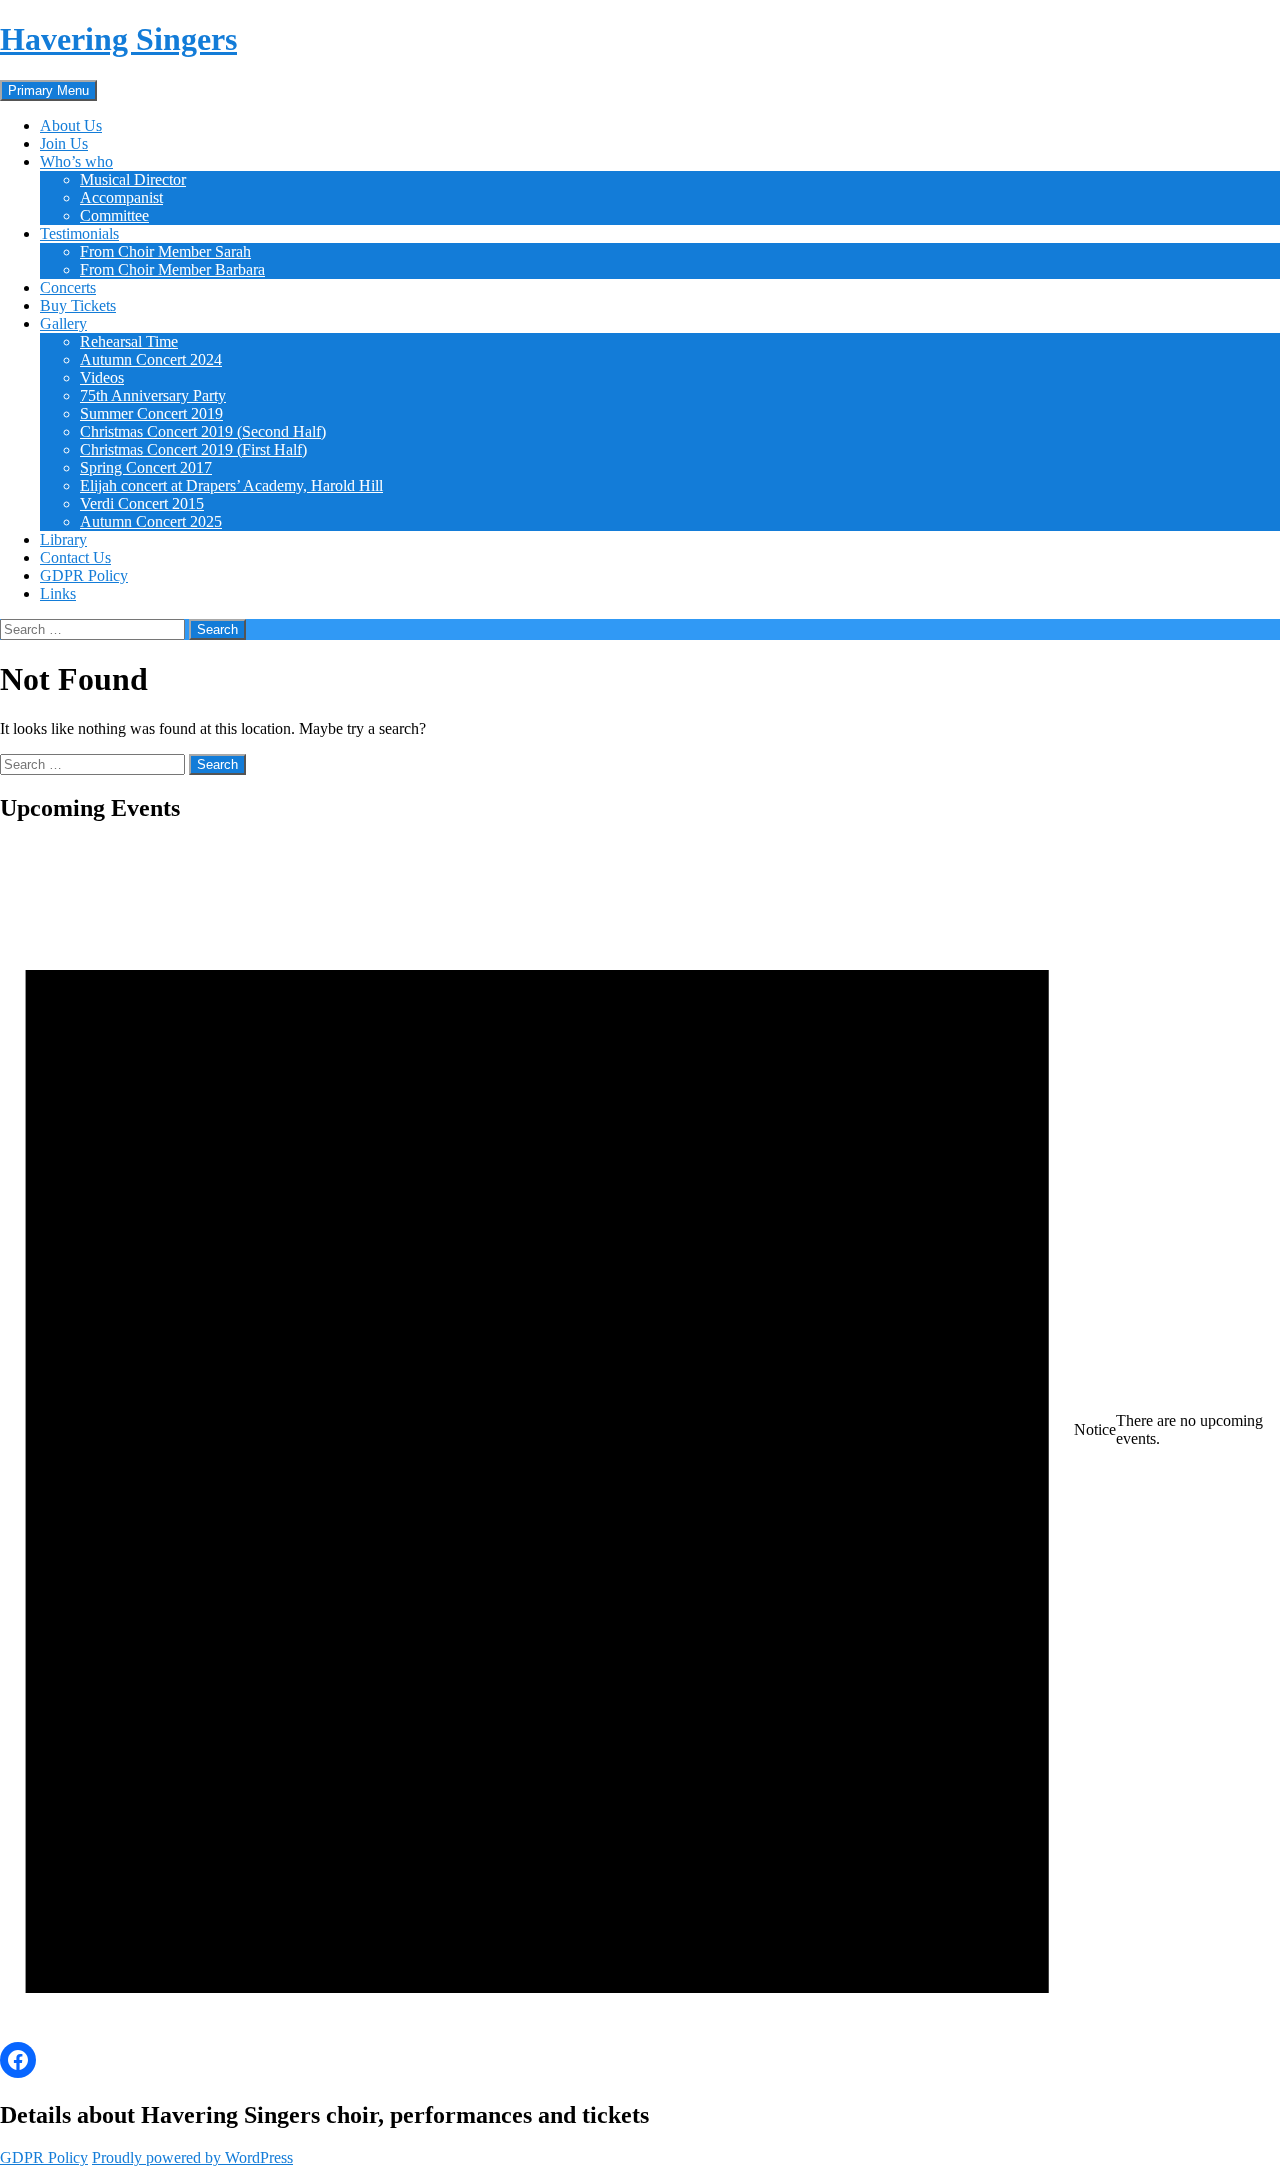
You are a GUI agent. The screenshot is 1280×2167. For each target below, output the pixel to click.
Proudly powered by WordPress (192, 2157)
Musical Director (133, 179)
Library (63, 539)
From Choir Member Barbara (172, 269)
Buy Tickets (78, 305)
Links (58, 593)
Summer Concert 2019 (151, 413)
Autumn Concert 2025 (151, 521)
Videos (102, 377)
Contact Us (75, 557)
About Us (71, 125)
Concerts (68, 287)
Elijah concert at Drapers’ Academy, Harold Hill (231, 485)
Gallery (63, 323)
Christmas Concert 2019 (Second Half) (203, 431)
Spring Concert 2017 (146, 467)
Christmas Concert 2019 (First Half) (193, 449)
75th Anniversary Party (153, 395)
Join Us (64, 143)
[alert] (640, 1430)
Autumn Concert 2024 (151, 359)
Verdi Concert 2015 (142, 503)
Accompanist (121, 197)
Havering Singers (118, 39)
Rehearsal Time (129, 341)
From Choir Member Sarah (165, 251)
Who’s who (76, 161)
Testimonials (79, 233)
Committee (114, 215)
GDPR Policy (84, 575)
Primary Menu (48, 90)
